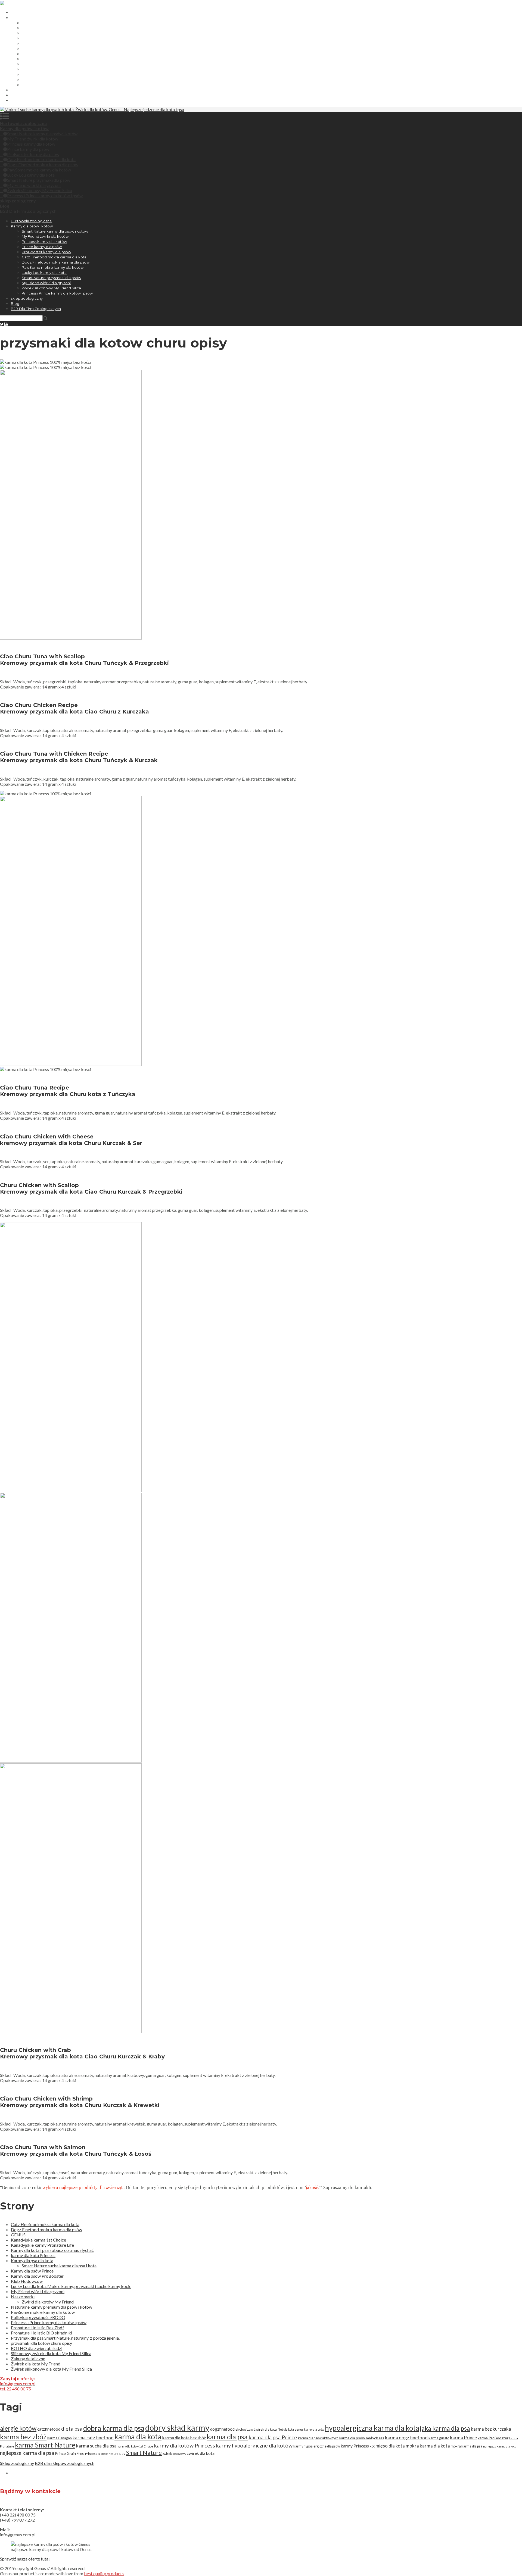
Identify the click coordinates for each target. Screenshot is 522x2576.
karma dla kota (138, 2437)
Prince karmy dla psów (42, 38)
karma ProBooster (493, 2438)
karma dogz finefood (406, 2438)
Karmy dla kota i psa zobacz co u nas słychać (52, 2250)
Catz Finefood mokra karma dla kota (54, 49)
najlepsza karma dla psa (27, 2453)
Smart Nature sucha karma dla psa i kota (59, 2266)
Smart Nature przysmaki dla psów (51, 69)
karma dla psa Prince (273, 2437)
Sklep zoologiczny (17, 2463)
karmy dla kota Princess (33, 2255)
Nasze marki (23, 2297)
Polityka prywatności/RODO (38, 2317)
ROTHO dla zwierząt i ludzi (37, 2348)
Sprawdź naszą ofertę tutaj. (25, 2559)
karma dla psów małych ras (362, 2438)
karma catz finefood (93, 2438)
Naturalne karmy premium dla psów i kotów (52, 2307)
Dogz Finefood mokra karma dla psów (56, 54)
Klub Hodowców (27, 2281)
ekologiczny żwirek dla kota (256, 2429)
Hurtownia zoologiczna (31, 12)
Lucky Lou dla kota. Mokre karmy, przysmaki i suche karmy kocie (71, 2286)
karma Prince (463, 2438)
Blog (15, 95)
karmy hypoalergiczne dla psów (317, 2446)
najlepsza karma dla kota (500, 2446)
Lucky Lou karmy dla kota (44, 64)
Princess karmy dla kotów (44, 33)
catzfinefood (49, 2429)
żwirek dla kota (201, 2453)
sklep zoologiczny (27, 90)
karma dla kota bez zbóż (184, 2438)
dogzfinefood (222, 2429)
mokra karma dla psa (467, 2446)
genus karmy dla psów (309, 2429)
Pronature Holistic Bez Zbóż (38, 2328)
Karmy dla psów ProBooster (37, 2276)
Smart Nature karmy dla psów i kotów (55, 23)
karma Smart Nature (45, 2445)
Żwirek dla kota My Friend (36, 2364)
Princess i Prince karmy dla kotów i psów (57, 85)
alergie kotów (18, 2428)
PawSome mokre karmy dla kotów (53, 59)
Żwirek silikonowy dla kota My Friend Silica (51, 2369)
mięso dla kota (390, 2446)
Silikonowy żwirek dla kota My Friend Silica (51, 2353)
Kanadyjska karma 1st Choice (38, 2240)
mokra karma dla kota (428, 2446)
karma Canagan (60, 2438)
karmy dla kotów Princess (184, 2445)
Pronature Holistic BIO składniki (41, 2333)
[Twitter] (2, 324)
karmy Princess (355, 2446)
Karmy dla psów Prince (32, 2271)
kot (372, 2446)
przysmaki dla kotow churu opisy (41, 2343)
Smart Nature (144, 2453)
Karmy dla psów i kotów (32, 18)
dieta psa (72, 2428)
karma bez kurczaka (491, 2429)
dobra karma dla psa (114, 2428)
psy (122, 2453)
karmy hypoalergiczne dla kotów (254, 2445)
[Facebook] (4, 324)
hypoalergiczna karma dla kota (372, 2428)
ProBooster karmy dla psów (46, 43)
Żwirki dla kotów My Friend (48, 2302)
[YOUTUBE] (7, 324)
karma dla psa (227, 2437)
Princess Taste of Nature (102, 2454)
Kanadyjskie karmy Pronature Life (42, 2245)
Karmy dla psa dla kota (32, 2260)
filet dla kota (286, 2429)
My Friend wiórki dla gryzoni (46, 74)
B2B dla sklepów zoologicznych (65, 2463)
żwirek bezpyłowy (174, 2454)
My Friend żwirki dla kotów (45, 28)
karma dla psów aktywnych (318, 2438)
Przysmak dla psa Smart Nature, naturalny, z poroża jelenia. (65, 2338)
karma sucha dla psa (96, 2446)
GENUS (18, 2235)
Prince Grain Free (70, 2453)
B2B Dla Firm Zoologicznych (36, 100)
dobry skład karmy (177, 2428)
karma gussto (439, 2438)
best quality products (104, 2573)
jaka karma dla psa (445, 2428)
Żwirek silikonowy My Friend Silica (51, 80)
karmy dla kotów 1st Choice (135, 2446)
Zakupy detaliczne (28, 2359)
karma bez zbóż (23, 2437)
